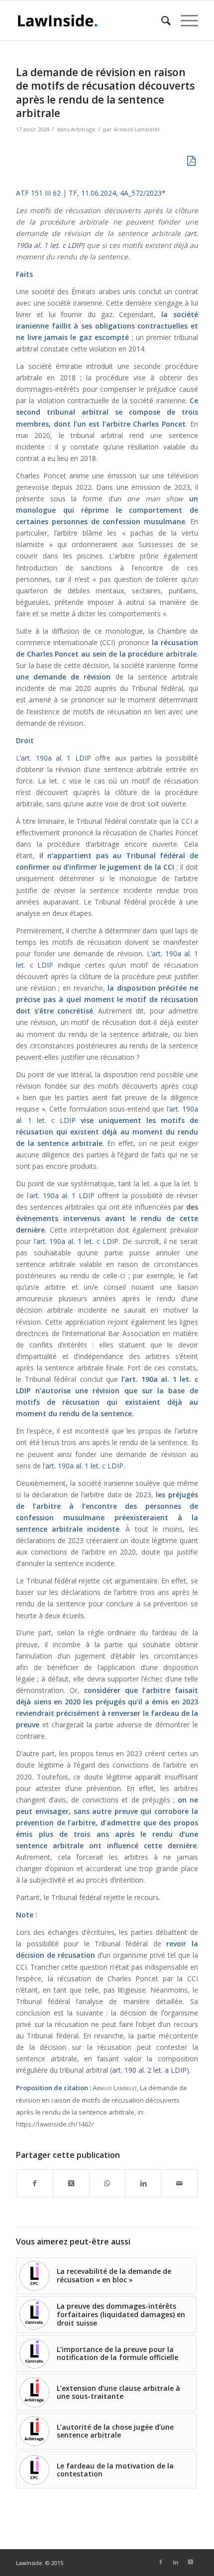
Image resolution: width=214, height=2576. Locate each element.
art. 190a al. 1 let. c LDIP (77, 1241)
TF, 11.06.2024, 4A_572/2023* (117, 193)
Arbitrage (83, 129)
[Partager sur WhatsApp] (107, 2183)
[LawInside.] (89, 20)
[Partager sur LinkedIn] (143, 2183)
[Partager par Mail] (180, 2183)
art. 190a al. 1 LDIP (56, 758)
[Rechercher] (161, 20)
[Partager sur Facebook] (35, 2183)
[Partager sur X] (71, 2183)
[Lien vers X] (191, 2562)
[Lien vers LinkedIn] (176, 2562)
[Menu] (184, 20)
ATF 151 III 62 (38, 193)
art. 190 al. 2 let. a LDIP (149, 2070)
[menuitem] (161, 20)
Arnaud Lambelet (137, 129)
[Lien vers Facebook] (161, 2562)
